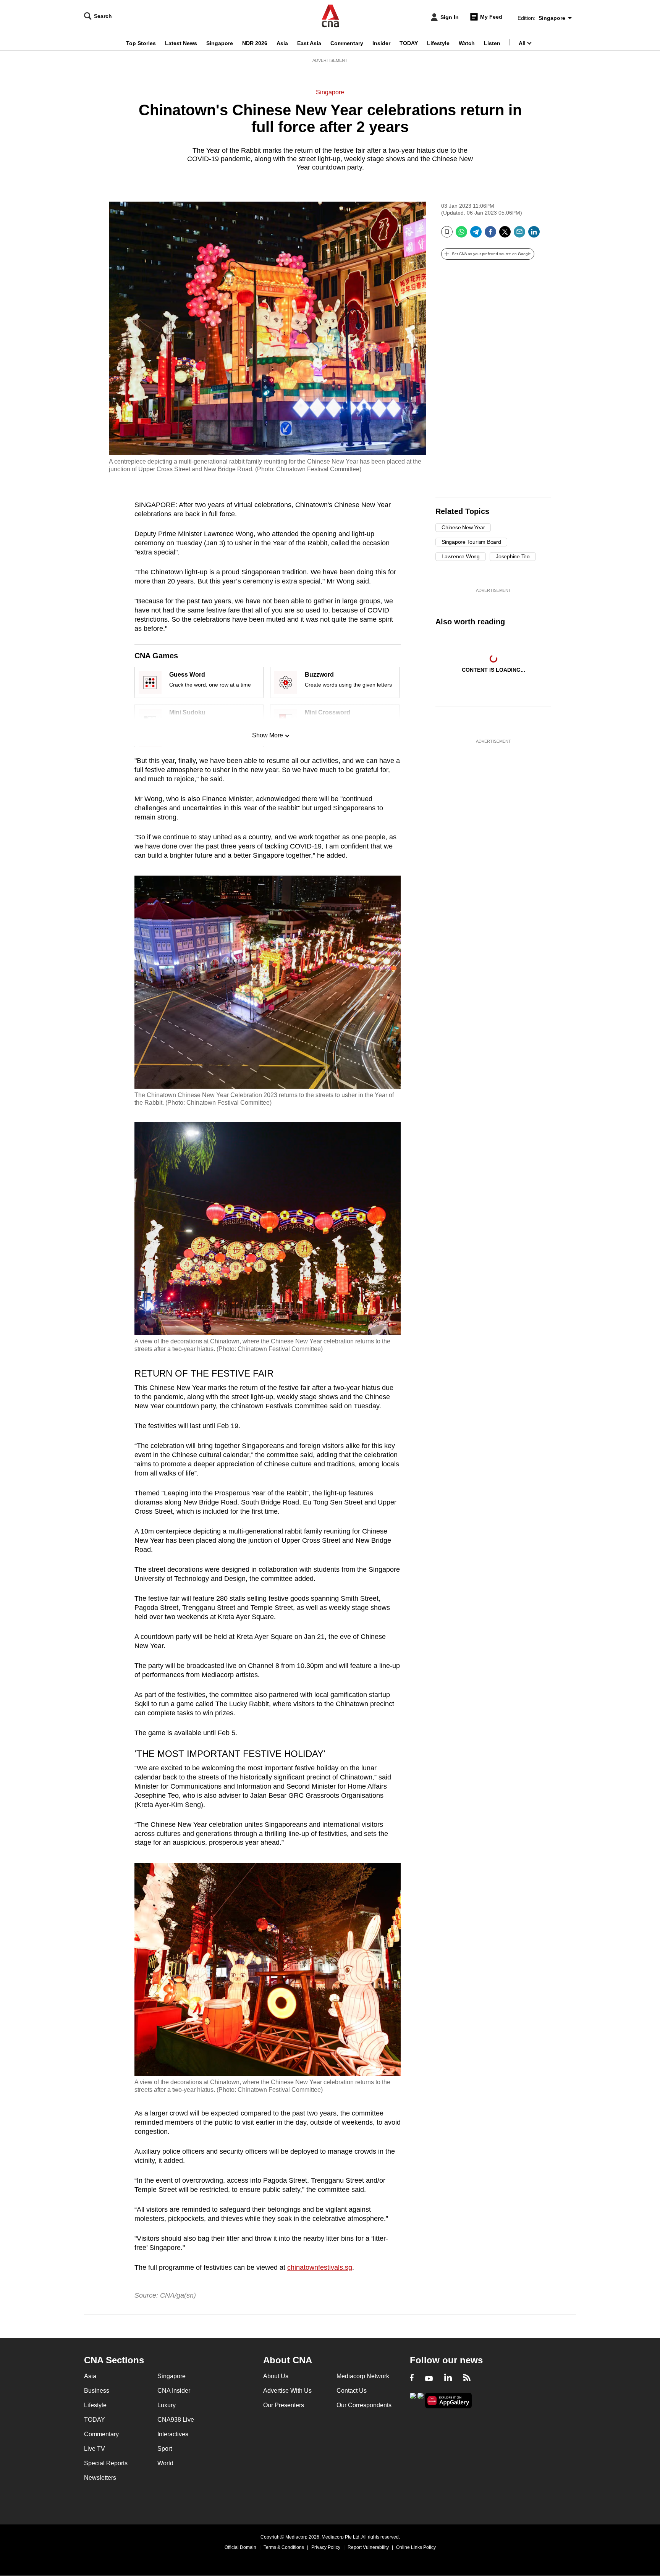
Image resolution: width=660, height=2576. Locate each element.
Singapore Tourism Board (471, 542)
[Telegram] (476, 235)
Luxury (167, 2405)
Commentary (347, 43)
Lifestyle (438, 43)
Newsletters (100, 2478)
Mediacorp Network (363, 2376)
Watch (467, 43)
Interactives (173, 2434)
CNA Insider (174, 2391)
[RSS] (467, 2379)
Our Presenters (284, 2405)
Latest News (181, 43)
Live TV (95, 2449)
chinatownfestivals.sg (320, 2267)
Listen (492, 43)
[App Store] (421, 2400)
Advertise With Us (287, 2391)
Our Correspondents (364, 2405)
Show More (268, 735)
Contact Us (352, 2391)
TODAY (409, 43)
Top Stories (141, 43)
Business (97, 2391)
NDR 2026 (255, 43)
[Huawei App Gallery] (448, 2401)
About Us (276, 2376)
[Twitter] (505, 235)
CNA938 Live (176, 2420)
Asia (282, 43)
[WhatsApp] (461, 235)
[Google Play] (413, 2400)
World (165, 2463)
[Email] (519, 235)
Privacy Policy (326, 2547)
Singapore (220, 43)
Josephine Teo (513, 556)
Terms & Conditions (284, 2547)
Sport (165, 2449)
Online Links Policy (416, 2547)
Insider (381, 43)
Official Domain (240, 2547)
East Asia (309, 43)
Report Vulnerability (368, 2547)
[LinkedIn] (534, 235)
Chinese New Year (463, 527)
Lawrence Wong (461, 556)
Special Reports (106, 2463)
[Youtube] (429, 2379)
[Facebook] (490, 235)
